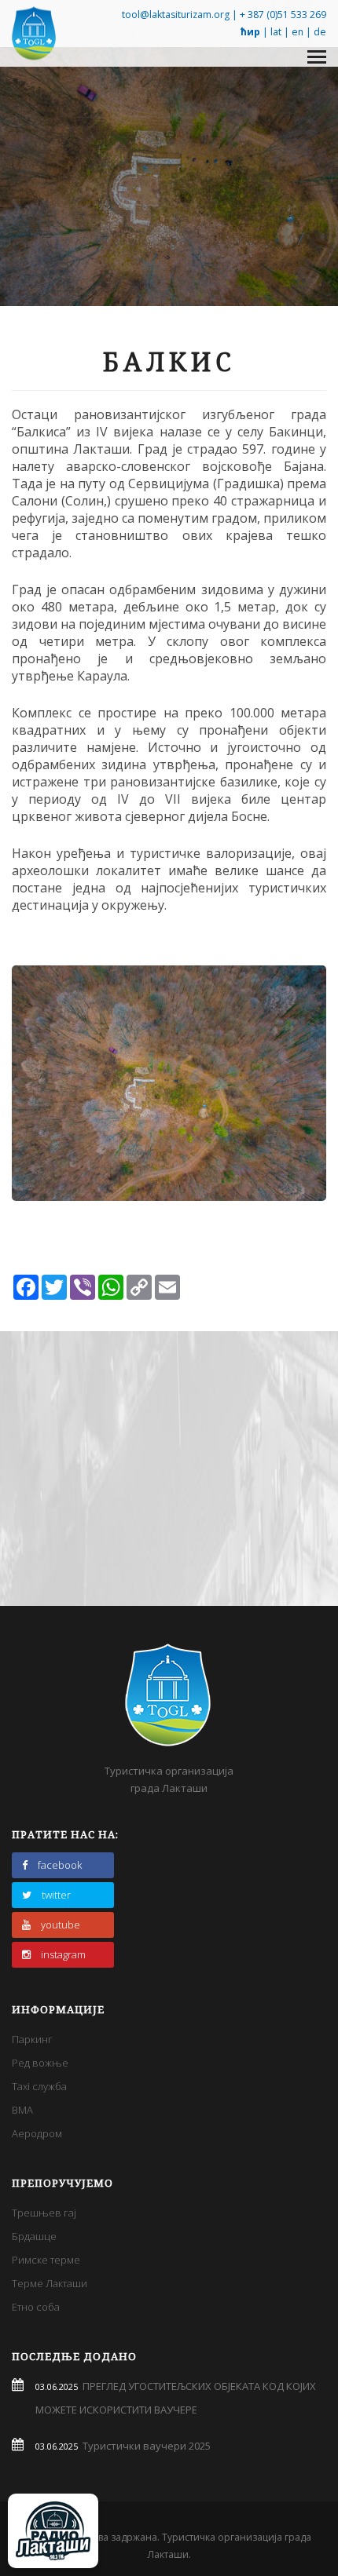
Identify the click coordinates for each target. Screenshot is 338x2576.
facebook (60, 1865)
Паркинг (32, 2039)
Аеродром (37, 2133)
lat (276, 32)
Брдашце (34, 2236)
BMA (22, 2110)
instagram (63, 1954)
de (320, 32)
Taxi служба (39, 2086)
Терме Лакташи (50, 2283)
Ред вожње (40, 2063)
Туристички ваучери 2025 (144, 2446)
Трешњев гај (44, 2213)
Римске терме (46, 2260)
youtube (61, 1925)
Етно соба (36, 2307)
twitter (56, 1895)
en (298, 32)
